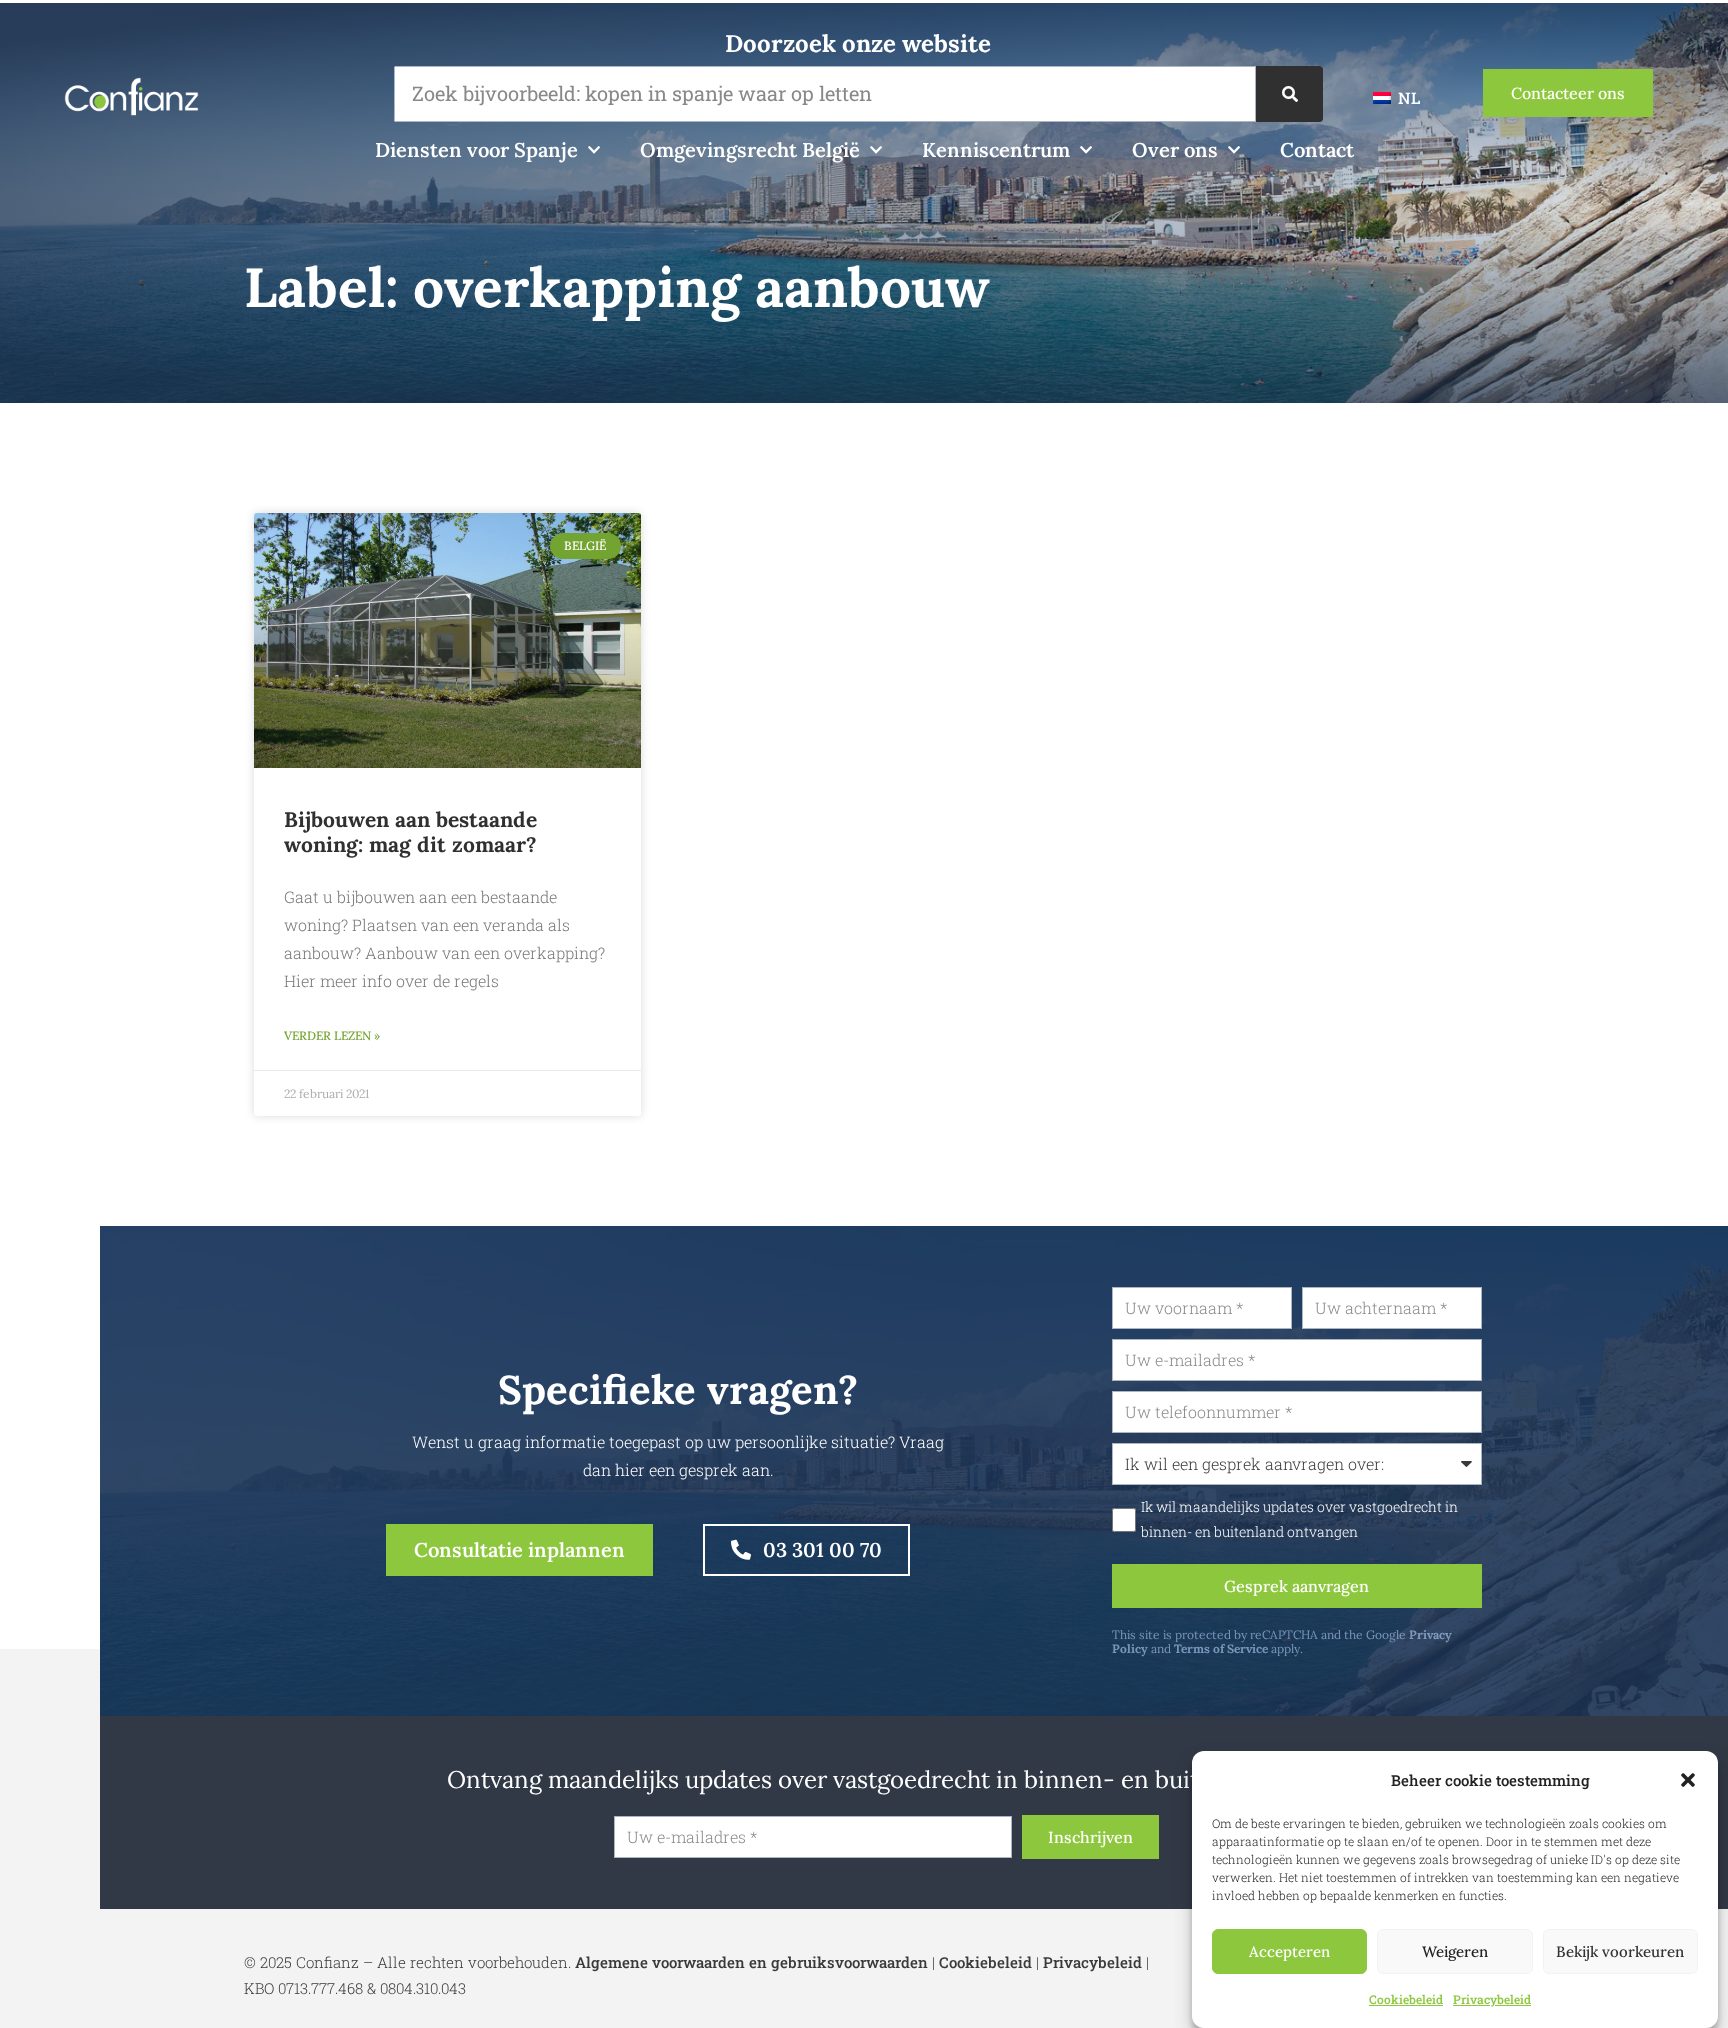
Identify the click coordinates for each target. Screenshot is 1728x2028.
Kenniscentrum (996, 149)
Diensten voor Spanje (476, 149)
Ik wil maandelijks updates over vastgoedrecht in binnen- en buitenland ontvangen (1299, 1519)
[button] (1688, 1780)
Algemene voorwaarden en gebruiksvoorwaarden (751, 1962)
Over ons (1175, 149)
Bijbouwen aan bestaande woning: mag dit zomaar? (410, 832)
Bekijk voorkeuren (1620, 1951)
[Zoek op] (1289, 94)
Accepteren (1289, 1951)
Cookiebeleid (1406, 1999)
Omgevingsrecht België (750, 149)
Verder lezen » (332, 1035)
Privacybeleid (1492, 1999)
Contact (1317, 149)
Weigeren (1455, 1951)
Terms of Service (1221, 1648)
